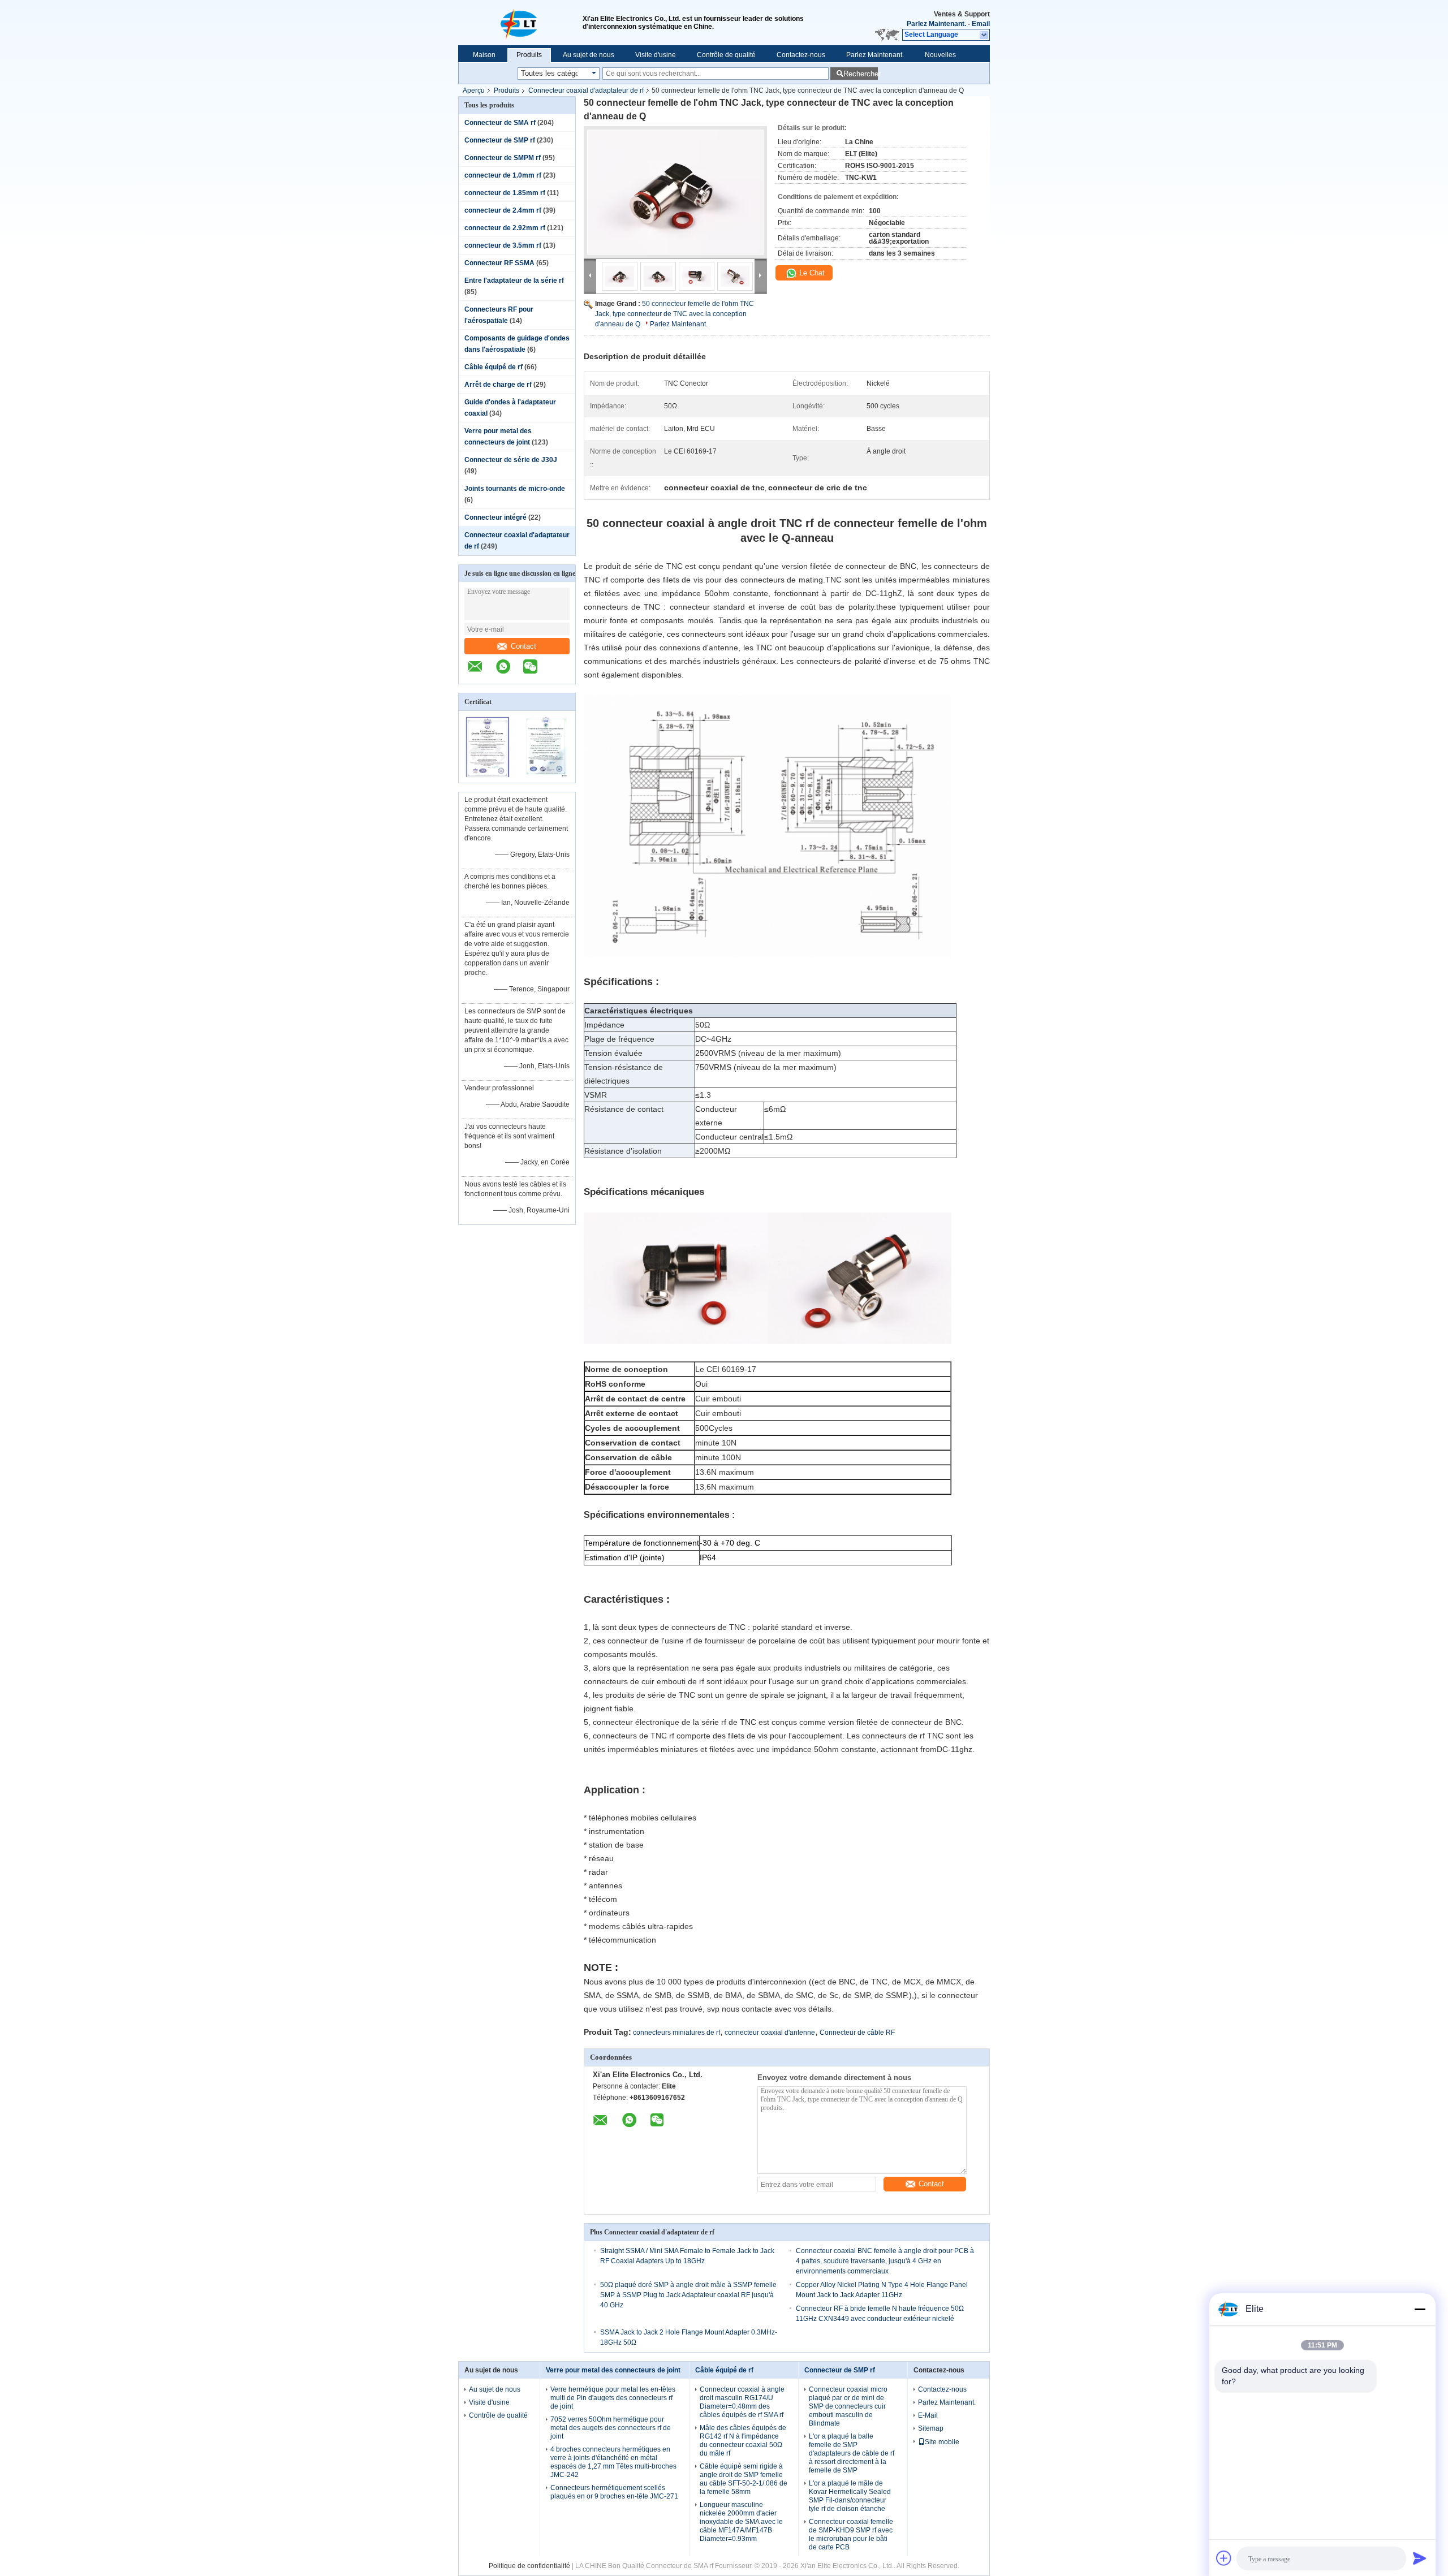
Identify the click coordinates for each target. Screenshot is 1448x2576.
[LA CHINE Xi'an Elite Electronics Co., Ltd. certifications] (488, 775)
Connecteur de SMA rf (500, 123)
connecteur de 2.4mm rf (503, 210)
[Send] (1420, 2558)
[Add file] (1224, 2558)
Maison (484, 55)
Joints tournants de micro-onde (515, 489)
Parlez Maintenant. (936, 24)
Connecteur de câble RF (857, 2033)
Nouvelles (940, 55)
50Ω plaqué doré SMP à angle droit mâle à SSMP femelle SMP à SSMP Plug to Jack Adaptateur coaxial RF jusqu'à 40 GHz (688, 2295)
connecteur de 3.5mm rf (503, 245)
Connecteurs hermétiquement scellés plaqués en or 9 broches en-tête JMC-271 (614, 2492)
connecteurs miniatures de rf (676, 2033)
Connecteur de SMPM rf (503, 158)
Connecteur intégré (495, 517)
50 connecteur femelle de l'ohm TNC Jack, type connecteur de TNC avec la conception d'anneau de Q (675, 314)
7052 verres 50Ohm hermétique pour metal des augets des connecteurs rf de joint (611, 2428)
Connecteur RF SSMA (499, 263)
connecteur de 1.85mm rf (505, 193)
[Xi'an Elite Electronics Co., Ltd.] (520, 23)
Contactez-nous (801, 55)
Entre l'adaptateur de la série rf (514, 281)
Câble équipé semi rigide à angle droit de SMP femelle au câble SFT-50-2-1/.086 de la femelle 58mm (744, 2479)
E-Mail (928, 2415)
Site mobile (942, 2442)
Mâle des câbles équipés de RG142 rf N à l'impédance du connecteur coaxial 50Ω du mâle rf (743, 2441)
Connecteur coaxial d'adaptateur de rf (586, 90)
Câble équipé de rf (494, 367)
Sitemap (931, 2428)
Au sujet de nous (589, 55)
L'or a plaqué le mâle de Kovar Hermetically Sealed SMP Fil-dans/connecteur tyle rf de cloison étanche (850, 2496)
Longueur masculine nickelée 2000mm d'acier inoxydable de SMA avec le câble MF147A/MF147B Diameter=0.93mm (741, 2522)
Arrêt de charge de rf (498, 385)
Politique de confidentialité (529, 2566)
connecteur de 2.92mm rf (505, 228)
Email (981, 24)
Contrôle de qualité (726, 55)
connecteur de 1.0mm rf (503, 175)
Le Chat (811, 273)
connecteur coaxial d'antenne (770, 2033)
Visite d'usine (656, 55)
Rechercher (861, 74)
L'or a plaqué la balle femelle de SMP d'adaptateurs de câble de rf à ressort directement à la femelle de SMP (852, 2453)
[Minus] (1420, 2309)
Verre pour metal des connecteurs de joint (613, 2370)
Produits (529, 55)
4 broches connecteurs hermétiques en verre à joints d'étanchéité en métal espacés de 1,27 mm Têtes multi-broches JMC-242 (613, 2462)
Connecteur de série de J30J (511, 460)
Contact (523, 646)
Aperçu (474, 90)
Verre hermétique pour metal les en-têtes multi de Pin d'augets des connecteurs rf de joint (613, 2398)
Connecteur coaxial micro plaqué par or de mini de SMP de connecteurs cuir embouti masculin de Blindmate (848, 2406)
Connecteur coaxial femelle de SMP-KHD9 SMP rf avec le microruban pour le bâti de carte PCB (851, 2534)
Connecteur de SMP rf (500, 140)
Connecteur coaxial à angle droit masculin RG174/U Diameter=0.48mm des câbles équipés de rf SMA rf (742, 2402)
